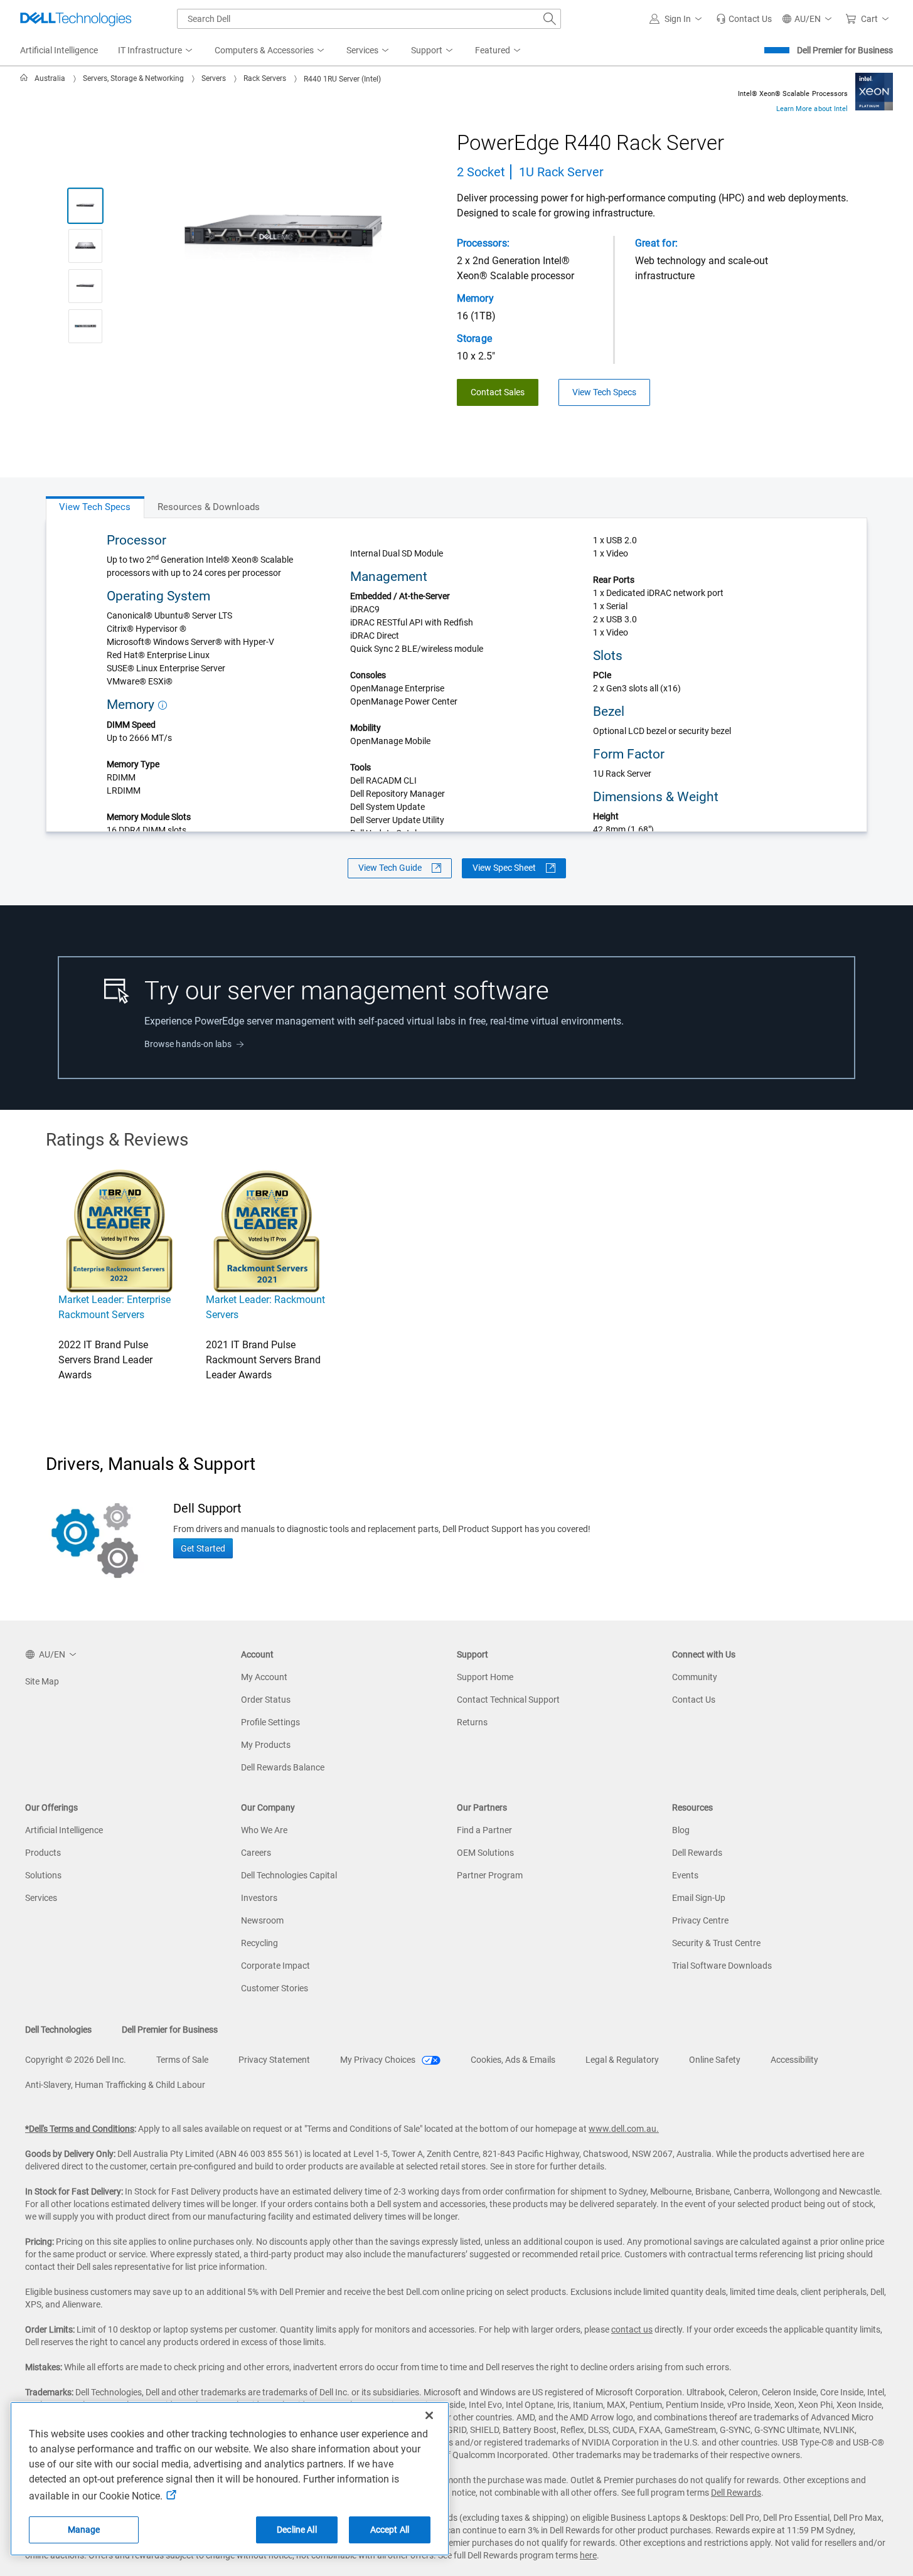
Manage (84, 2530)
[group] (283, 239)
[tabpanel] (457, 675)
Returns (472, 1722)
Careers (256, 1853)
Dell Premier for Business (845, 50)
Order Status (266, 1700)
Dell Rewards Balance (283, 1767)
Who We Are (264, 1830)
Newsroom (262, 1920)
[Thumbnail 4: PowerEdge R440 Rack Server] (85, 326)
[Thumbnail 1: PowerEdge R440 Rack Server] (85, 206)
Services (41, 1898)
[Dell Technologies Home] (76, 19)
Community (695, 1677)
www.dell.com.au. (624, 2129)
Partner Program (490, 1875)
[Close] (429, 2415)
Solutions (43, 1875)
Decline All (297, 2530)
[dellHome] (26, 78)
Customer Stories (275, 1988)
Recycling (259, 1943)
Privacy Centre (700, 1920)
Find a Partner (484, 1830)
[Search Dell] (550, 19)
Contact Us (694, 1700)
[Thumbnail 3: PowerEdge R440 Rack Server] (85, 286)
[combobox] (369, 19)
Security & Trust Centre (716, 1943)
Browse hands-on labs (188, 1044)
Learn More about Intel (812, 109)
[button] (678, 19)
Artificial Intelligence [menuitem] (59, 50)
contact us (632, 2329)
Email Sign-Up (699, 1898)
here (588, 2555)
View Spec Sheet (504, 868)
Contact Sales (498, 392)
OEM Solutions (485, 1853)
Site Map (42, 1681)
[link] (744, 19)
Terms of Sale (182, 2060)
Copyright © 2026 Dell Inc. (76, 2060)
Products (43, 1853)
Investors (259, 1898)
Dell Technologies (58, 2030)
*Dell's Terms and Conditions (80, 2129)
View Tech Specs (604, 392)
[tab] (95, 507)
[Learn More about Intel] (874, 91)
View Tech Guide (390, 868)
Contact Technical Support (508, 1700)
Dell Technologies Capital (289, 1875)
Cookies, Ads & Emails (513, 2060)
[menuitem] (156, 51)
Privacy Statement (274, 2060)
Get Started (203, 1548)
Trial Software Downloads (722, 1966)
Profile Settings (270, 1722)
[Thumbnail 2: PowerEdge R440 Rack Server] (85, 246)
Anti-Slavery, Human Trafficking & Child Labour (115, 2085)
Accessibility (794, 2060)
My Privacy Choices (379, 2060)
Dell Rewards (697, 1853)
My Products (266, 1745)
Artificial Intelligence (64, 1830)
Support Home (485, 1677)
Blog (681, 1830)
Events (685, 1875)
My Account (264, 1677)
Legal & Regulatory (622, 2060)
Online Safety (715, 2060)
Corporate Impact (275, 1966)
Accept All (390, 2530)
